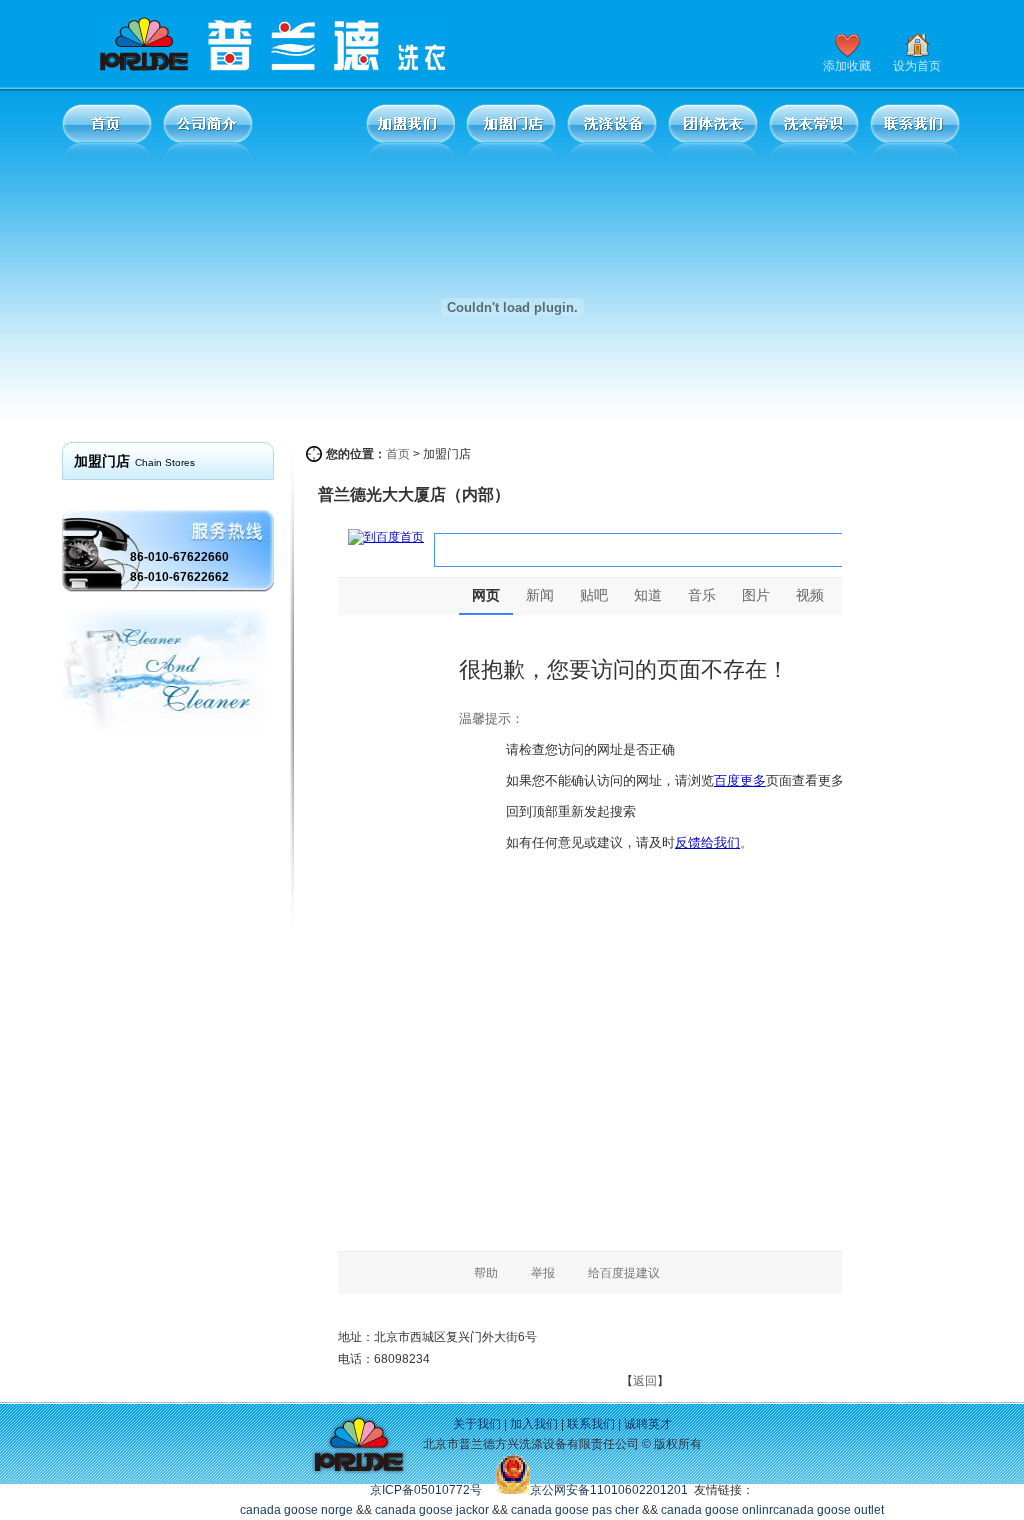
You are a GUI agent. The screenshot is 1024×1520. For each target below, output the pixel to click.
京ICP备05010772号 (426, 1490)
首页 (107, 131)
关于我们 (477, 1424)
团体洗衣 (713, 131)
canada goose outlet (828, 1510)
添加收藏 (847, 66)
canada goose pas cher (575, 1510)
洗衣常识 (814, 131)
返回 (645, 1381)
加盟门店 (511, 131)
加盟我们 (410, 131)
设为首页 (917, 66)
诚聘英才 (648, 1424)
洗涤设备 (612, 131)
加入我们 (534, 1424)
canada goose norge (296, 1510)
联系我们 (915, 131)
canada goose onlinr (717, 1510)
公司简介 (208, 131)
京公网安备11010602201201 (609, 1490)
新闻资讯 (309, 131)
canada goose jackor (432, 1510)
